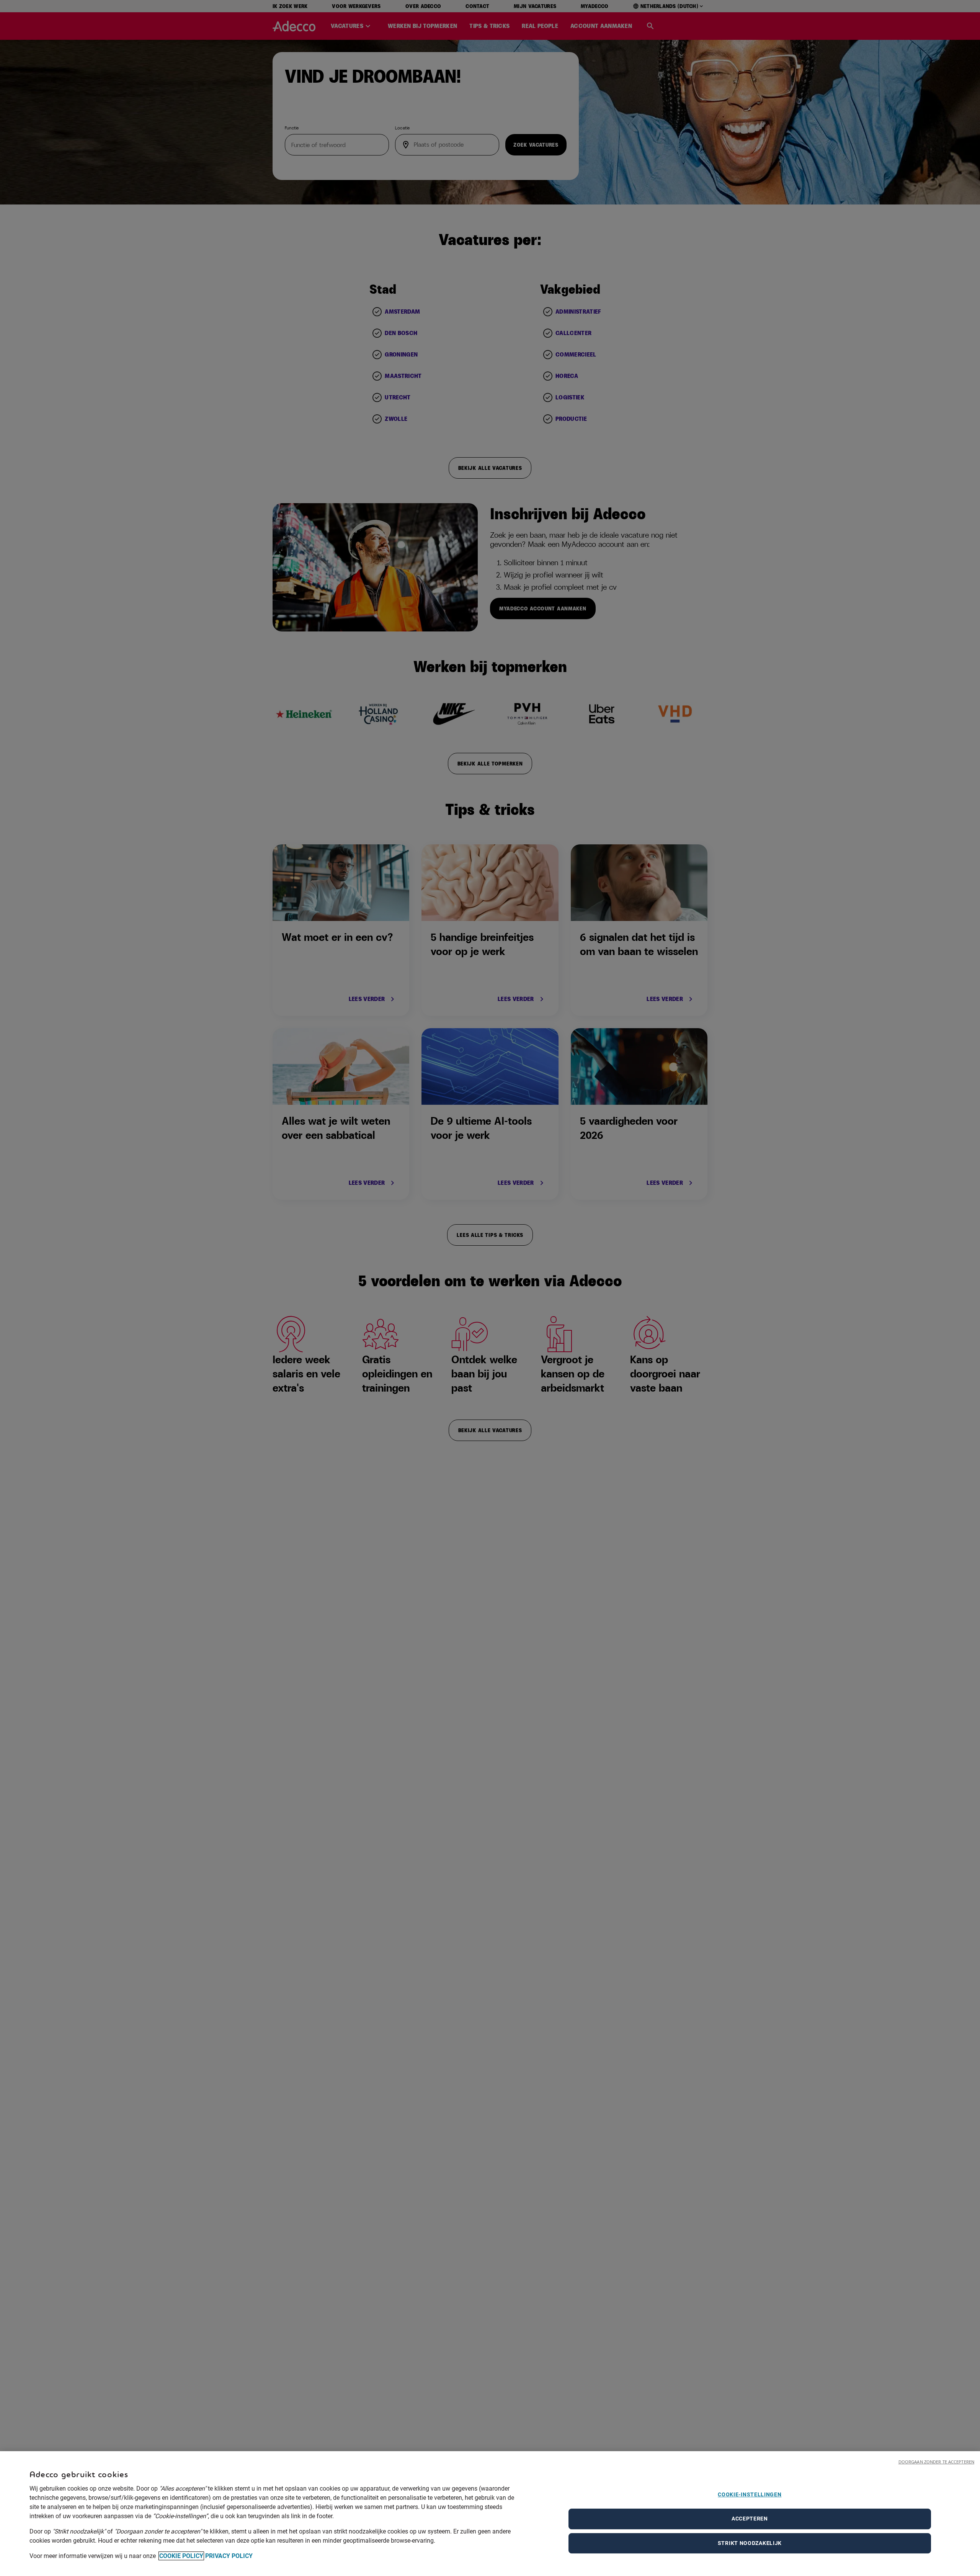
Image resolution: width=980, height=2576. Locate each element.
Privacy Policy (229, 2556)
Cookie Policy (181, 2556)
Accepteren (750, 2519)
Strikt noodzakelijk (750, 2543)
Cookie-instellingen (750, 2494)
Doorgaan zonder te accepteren (936, 2462)
